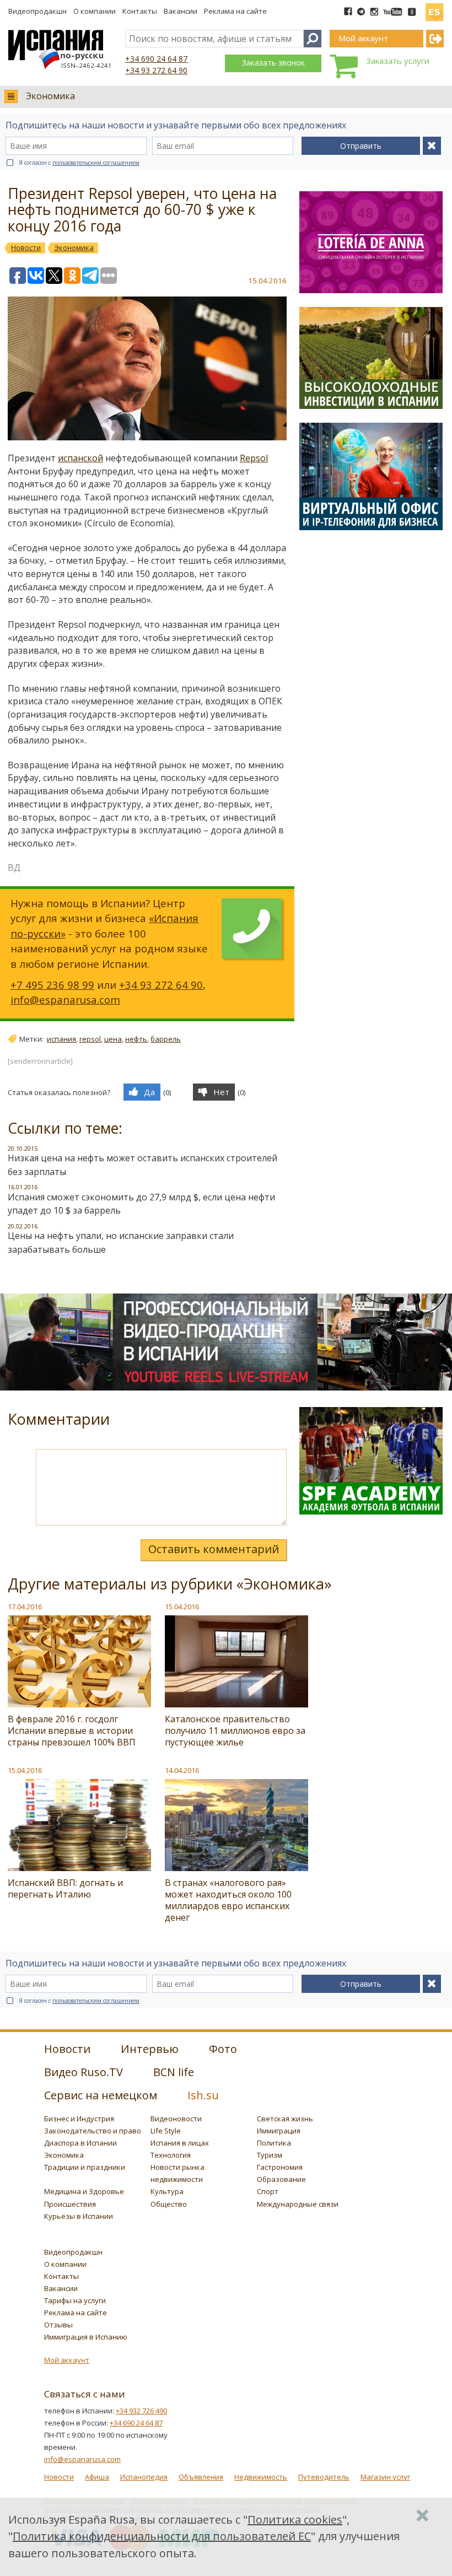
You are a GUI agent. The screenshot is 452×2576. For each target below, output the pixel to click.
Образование (281, 2179)
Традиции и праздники (85, 2167)
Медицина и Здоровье (84, 2191)
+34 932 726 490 (141, 2411)
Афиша (97, 2477)
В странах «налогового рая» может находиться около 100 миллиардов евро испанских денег (228, 1900)
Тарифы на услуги (75, 2300)
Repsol (254, 458)
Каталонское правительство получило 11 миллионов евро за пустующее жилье (235, 1731)
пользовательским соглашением (96, 163)
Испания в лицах (180, 2143)
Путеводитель (324, 2477)
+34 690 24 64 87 (156, 59)
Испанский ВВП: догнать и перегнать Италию (65, 1888)
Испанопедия (144, 2477)
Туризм (270, 2155)
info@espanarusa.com (65, 999)
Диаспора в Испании (80, 2143)
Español (434, 8)
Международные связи (298, 2204)
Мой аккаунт (67, 2360)
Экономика (50, 96)
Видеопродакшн (37, 11)
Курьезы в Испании (79, 2216)
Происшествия (70, 2204)
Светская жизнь (285, 2119)
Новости (59, 2477)
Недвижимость (261, 2477)
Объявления (201, 2477)
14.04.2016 (182, 1770)
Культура (167, 2191)
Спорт (268, 2191)
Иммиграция (279, 2131)
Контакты (140, 11)
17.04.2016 (25, 1607)
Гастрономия (280, 2167)
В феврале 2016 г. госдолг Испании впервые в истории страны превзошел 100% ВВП (72, 1731)
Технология (171, 2155)
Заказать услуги (398, 61)
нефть (136, 1039)
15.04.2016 (182, 1607)
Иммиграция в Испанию (86, 2337)
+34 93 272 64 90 (156, 70)
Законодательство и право (93, 2131)
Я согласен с (79, 163)
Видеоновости (176, 2119)
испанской (80, 458)
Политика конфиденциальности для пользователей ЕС (162, 2536)
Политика (274, 2143)
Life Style (166, 2131)
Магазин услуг (385, 2477)
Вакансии (181, 11)
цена (113, 1039)
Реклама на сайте (235, 11)
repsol (90, 1039)
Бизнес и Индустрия (79, 2119)
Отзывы (58, 2325)
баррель (166, 1039)
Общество (169, 2204)
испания (61, 1039)
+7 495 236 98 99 (52, 985)
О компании (95, 11)
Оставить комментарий (214, 1549)
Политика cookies (295, 2520)
